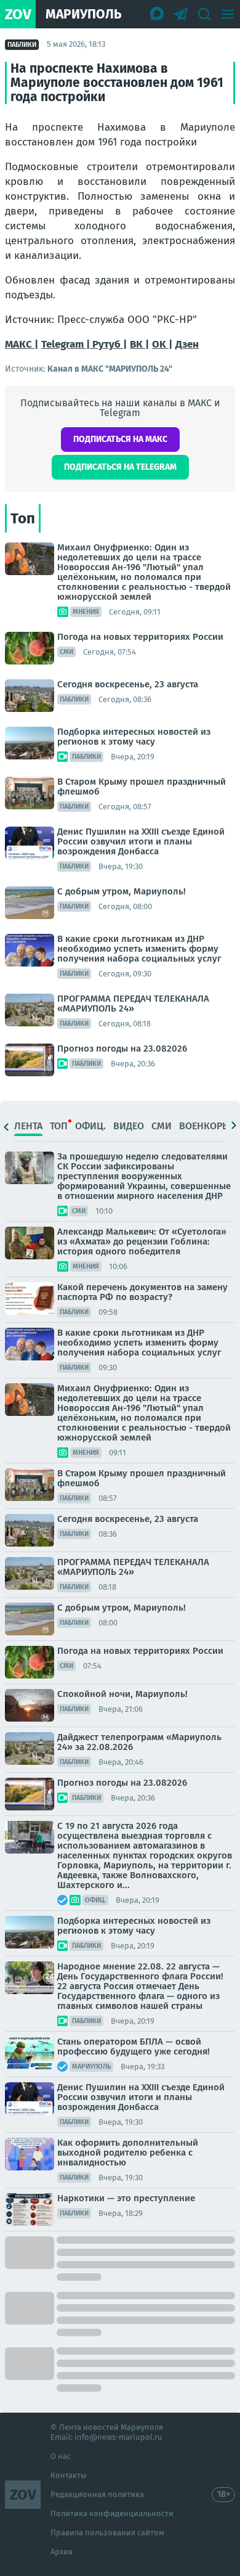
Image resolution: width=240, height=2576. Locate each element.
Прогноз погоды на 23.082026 (122, 1049)
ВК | (139, 344)
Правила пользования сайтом (107, 2533)
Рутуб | (110, 344)
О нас (61, 2456)
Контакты (69, 2475)
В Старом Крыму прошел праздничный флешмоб (142, 787)
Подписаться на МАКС (120, 439)
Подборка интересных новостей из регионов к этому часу (134, 737)
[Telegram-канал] (181, 14)
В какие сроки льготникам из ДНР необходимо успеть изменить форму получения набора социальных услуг (139, 949)
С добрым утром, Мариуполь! (122, 891)
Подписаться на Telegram (120, 467)
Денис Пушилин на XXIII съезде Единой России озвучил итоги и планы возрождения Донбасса (141, 841)
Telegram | (67, 344)
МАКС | (22, 344)
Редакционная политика (97, 2494)
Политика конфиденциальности (112, 2513)
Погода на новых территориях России (140, 637)
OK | (162, 344)
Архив (62, 2552)
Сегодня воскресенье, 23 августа (128, 684)
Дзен (187, 344)
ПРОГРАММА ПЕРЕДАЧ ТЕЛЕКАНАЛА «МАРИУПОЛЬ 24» (133, 1004)
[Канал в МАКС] (158, 14)
